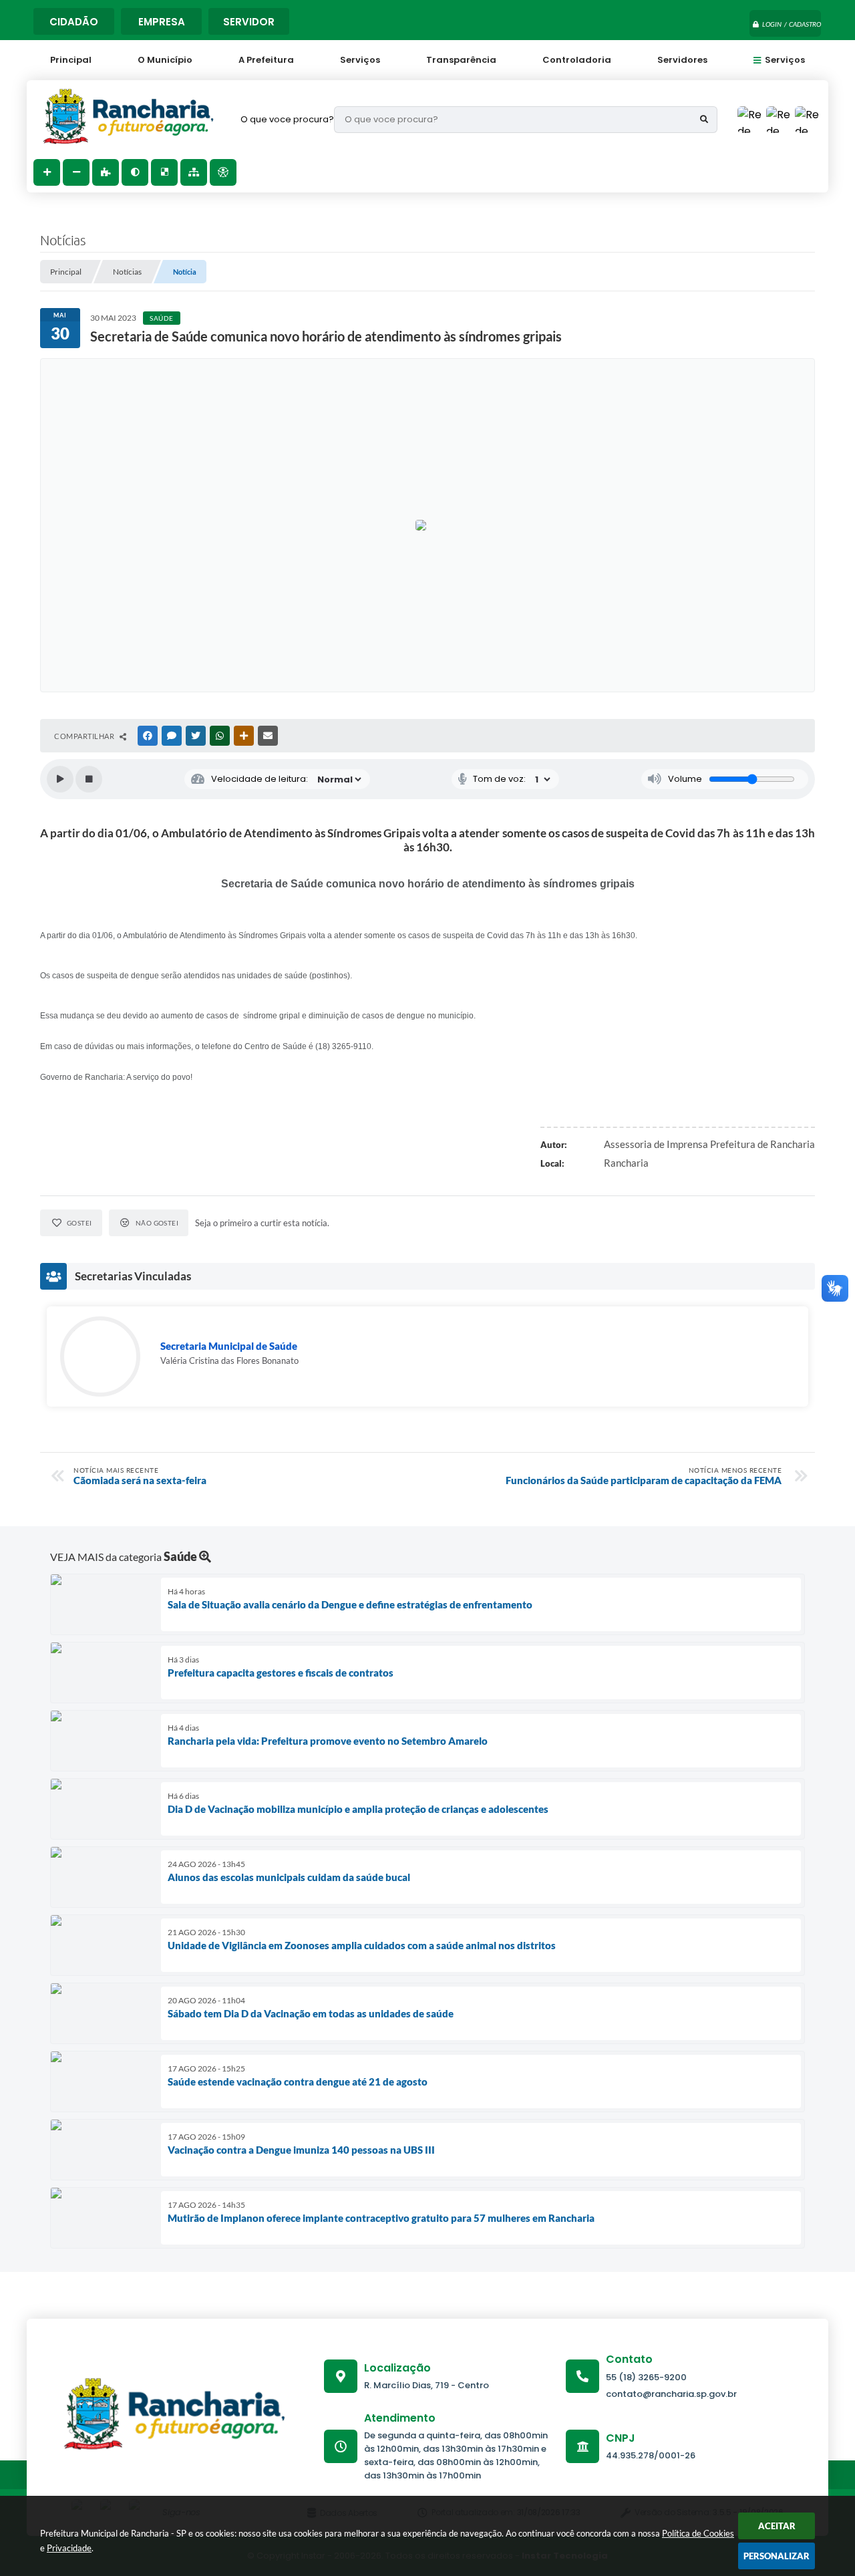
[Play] (60, 779)
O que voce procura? (287, 119)
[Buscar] (704, 120)
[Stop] (89, 779)
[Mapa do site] (194, 172)
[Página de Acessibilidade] (223, 172)
